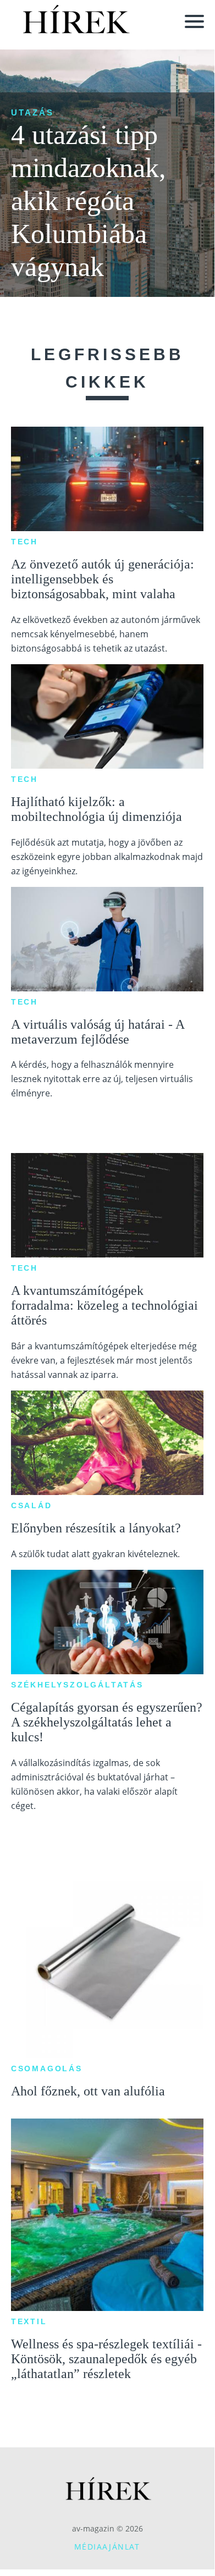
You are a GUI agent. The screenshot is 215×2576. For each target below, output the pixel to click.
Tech (24, 542)
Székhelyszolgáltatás (77, 1685)
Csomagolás (47, 2068)
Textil (29, 2321)
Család (32, 1505)
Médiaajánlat (107, 2547)
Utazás (32, 112)
